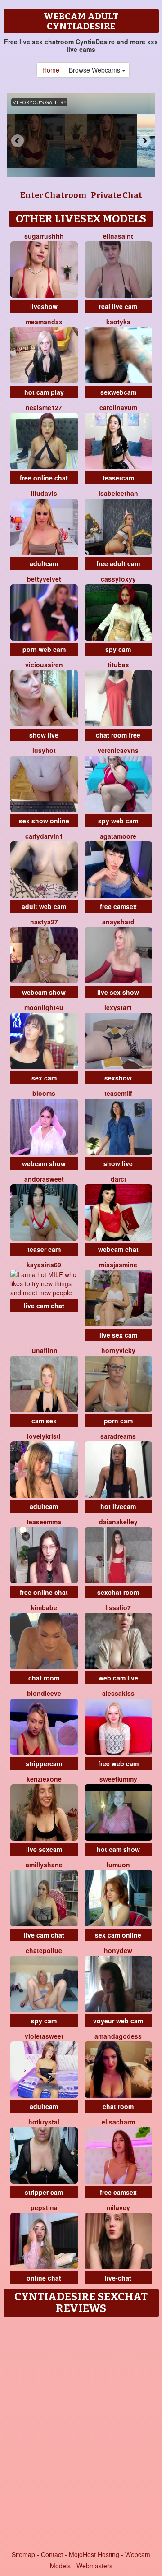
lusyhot (44, 750)
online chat (44, 2278)
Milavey (118, 2207)
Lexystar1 (118, 1007)
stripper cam (44, 2192)
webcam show (44, 992)
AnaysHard (118, 922)
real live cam (118, 306)
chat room (44, 1678)
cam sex (44, 1421)
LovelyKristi (44, 1436)
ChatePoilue (44, 1950)
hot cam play (44, 392)
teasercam (118, 478)
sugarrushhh (44, 236)
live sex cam (118, 1335)
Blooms (44, 1093)
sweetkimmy (118, 1779)
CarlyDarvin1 (44, 836)
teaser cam (44, 1249)
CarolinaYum (118, 407)
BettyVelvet (44, 579)
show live (44, 735)
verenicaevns (118, 750)
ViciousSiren (44, 665)
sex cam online (118, 1935)
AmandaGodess (118, 2036)
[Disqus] (81, 2434)
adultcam (44, 563)
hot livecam (118, 1506)
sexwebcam (118, 392)
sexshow (118, 1078)
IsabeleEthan (118, 493)
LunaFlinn (44, 1350)
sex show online (44, 821)
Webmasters (94, 2566)
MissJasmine (118, 1265)
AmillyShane (44, 1865)
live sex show (118, 992)
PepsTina (44, 2207)
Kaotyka (118, 322)
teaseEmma (44, 1522)
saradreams (118, 1436)
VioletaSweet (44, 2036)
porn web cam (44, 649)
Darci (118, 1179)
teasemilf (118, 1093)
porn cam (118, 1421)
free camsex (118, 906)
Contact (52, 2554)
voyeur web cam (118, 2021)
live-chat (118, 2278)
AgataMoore (118, 836)
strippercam (44, 1763)
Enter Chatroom (54, 195)
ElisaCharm (118, 2122)
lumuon (118, 1865)
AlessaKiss (118, 1693)
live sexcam (44, 1849)
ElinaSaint (118, 236)
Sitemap (23, 2554)
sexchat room (118, 1592)
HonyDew (118, 1950)
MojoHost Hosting (94, 2554)
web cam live (118, 1678)
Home (51, 70)
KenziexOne (44, 1779)
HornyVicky (118, 1350)
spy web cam (118, 821)
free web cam (118, 1763)
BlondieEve (44, 1693)
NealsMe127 (44, 407)
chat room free (118, 735)
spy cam (118, 649)
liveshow (44, 306)
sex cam (44, 1078)
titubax (118, 665)
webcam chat (118, 1249)
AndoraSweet (44, 1179)
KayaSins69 (44, 1265)
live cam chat (44, 1306)
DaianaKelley (118, 1522)
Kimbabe (44, 1607)
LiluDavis (44, 493)
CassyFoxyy (118, 579)
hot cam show (118, 1849)
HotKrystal (44, 2122)
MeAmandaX (44, 322)
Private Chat (117, 195)
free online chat (44, 478)
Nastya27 (44, 922)
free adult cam (118, 563)
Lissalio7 (118, 1607)
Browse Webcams (95, 70)
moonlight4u (44, 1007)
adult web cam (44, 906)
